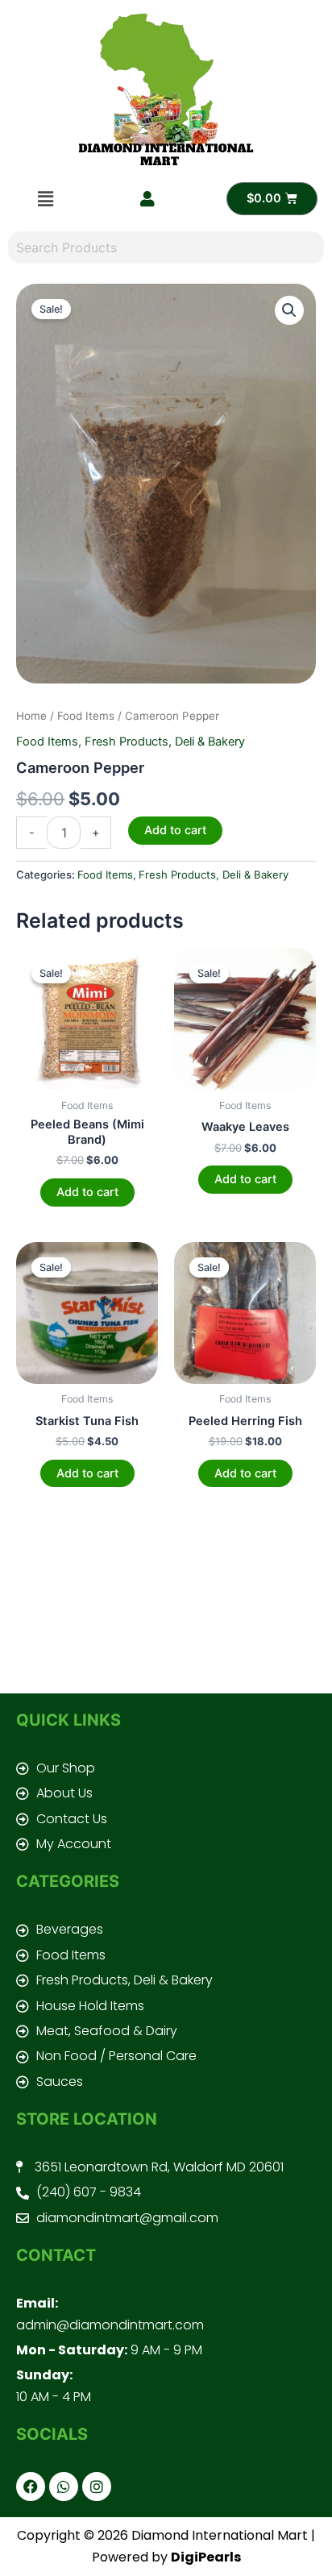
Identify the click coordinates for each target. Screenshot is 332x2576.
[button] (46, 199)
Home (31, 716)
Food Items (86, 716)
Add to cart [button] (87, 1192)
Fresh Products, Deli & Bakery (165, 742)
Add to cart (175, 830)
